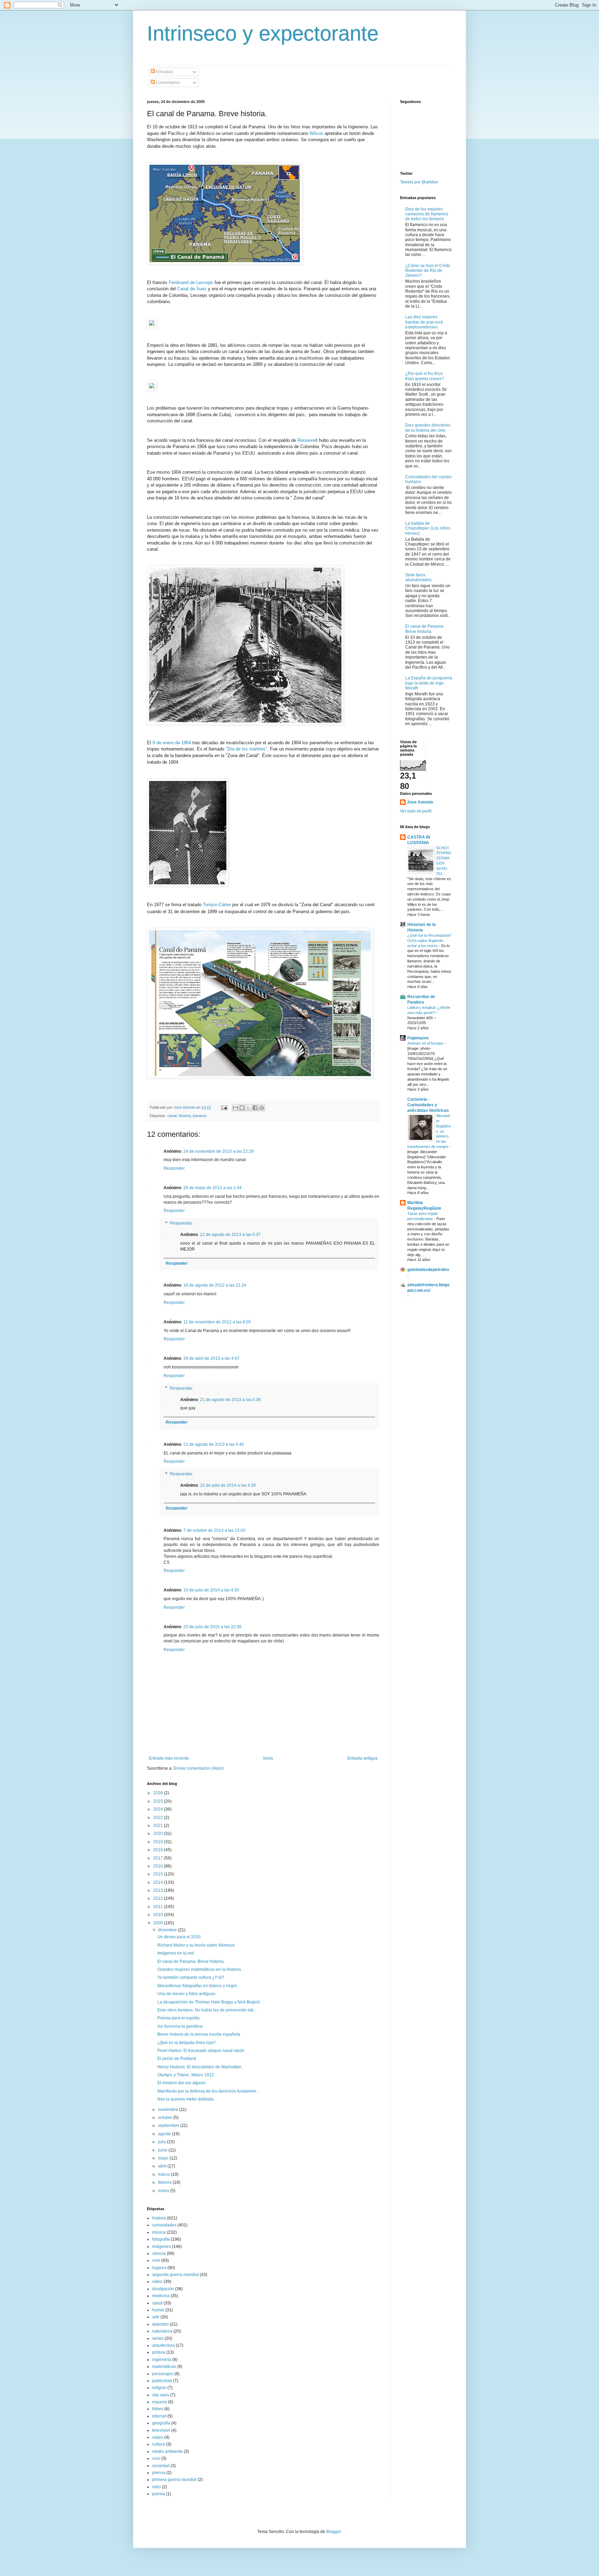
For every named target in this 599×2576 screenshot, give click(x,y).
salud (157, 2303)
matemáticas (164, 2367)
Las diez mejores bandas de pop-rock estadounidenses (424, 322)
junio (163, 2150)
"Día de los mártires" (246, 749)
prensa (159, 2473)
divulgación (163, 2289)
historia (185, 1116)
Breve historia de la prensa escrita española (199, 2034)
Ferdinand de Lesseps (191, 282)
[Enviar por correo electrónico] (235, 1108)
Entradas (164, 72)
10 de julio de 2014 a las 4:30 (211, 1590)
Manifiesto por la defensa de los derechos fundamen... (208, 2091)
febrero (165, 2182)
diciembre (168, 1930)
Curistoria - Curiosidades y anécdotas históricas (428, 1105)
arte (156, 2317)
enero (164, 2191)
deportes (160, 2324)
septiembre (169, 2126)
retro (157, 2487)
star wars (161, 2395)
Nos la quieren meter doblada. (186, 2099)
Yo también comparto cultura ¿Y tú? (191, 1977)
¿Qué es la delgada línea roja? (186, 2043)
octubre (166, 2118)
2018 (159, 1850)
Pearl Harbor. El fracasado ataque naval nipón (201, 2051)
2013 (159, 1890)
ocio (156, 2458)
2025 (159, 1801)
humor (158, 2310)
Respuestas (181, 1223)
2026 (159, 1793)
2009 (159, 1923)
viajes (158, 2437)
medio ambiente (167, 2452)
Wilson (316, 133)
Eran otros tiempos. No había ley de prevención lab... (207, 2010)
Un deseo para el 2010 (179, 1937)
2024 (159, 1809)
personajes (163, 2374)
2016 (159, 1866)
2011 (159, 1907)
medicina (161, 2296)
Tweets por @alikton (419, 182)
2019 (159, 1842)
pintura (159, 2352)
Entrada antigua (362, 1758)
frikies (158, 2409)
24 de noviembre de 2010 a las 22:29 (219, 1151)
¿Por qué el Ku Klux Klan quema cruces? (425, 376)
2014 (159, 1882)
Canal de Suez (192, 289)
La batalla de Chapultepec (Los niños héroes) (428, 528)
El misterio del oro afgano (181, 2083)
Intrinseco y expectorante (263, 33)
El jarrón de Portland (177, 2059)
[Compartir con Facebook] (255, 1108)
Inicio (268, 1758)
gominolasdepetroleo (428, 1270)
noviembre (169, 2110)
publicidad (162, 2381)
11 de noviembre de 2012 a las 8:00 (217, 1322)
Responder (174, 1168)
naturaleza (162, 2331)
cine (156, 2260)
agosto (165, 2134)
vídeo (157, 2282)
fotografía (161, 2239)
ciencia (159, 2253)
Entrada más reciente (169, 1758)
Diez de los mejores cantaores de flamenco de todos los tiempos (427, 214)
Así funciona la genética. (180, 2026)
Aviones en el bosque (426, 1043)
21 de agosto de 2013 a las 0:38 (230, 1400)
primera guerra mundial (174, 2480)
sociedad (161, 2466)
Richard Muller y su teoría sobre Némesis (196, 1945)
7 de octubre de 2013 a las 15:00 (214, 1530)
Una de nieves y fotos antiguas (186, 1994)
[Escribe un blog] (242, 1108)
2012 (159, 1898)
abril (163, 2166)
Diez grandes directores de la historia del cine (428, 428)
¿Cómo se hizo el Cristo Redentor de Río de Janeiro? (428, 271)
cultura (159, 2444)
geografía (161, 2423)
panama (199, 1116)
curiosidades (164, 2225)
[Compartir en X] (249, 1108)
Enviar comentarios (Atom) (199, 1768)
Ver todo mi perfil (416, 811)
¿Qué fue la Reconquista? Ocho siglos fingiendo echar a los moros (429, 941)
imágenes (162, 2247)
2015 (159, 1874)
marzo (164, 2174)
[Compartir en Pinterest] (262, 1108)
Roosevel (307, 440)
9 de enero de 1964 (172, 743)
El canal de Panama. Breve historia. (191, 1961)
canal (172, 1116)
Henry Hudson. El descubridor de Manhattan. (200, 2067)
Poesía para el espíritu (179, 2018)
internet (159, 2416)
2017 (159, 1858)
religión (159, 2388)
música (159, 2232)
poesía (159, 2494)
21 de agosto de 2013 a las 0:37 (230, 1235)
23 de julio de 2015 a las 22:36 (212, 1627)
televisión (161, 2430)
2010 (159, 1915)
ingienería (162, 2360)
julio (163, 2142)
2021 (159, 1826)
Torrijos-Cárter (217, 905)
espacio (160, 2402)
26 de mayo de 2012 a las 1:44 (212, 1188)
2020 (159, 1834)
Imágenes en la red (176, 1953)
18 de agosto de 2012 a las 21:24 (215, 1285)
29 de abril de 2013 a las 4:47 (211, 1358)
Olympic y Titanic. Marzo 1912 (186, 2075)
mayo (164, 2158)
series (158, 2338)
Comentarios (168, 83)
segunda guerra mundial (175, 2275)
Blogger (333, 2532)
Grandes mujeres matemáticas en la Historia (199, 1969)
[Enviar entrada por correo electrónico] (224, 1107)
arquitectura (163, 2345)
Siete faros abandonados (418, 577)
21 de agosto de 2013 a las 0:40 (214, 1444)
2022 (159, 1818)
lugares (159, 2268)
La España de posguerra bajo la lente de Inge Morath (429, 683)
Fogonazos (418, 1038)
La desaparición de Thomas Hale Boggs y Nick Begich (209, 2002)
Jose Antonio (420, 802)
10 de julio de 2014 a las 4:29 (228, 1485)
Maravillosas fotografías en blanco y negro (197, 1986)
